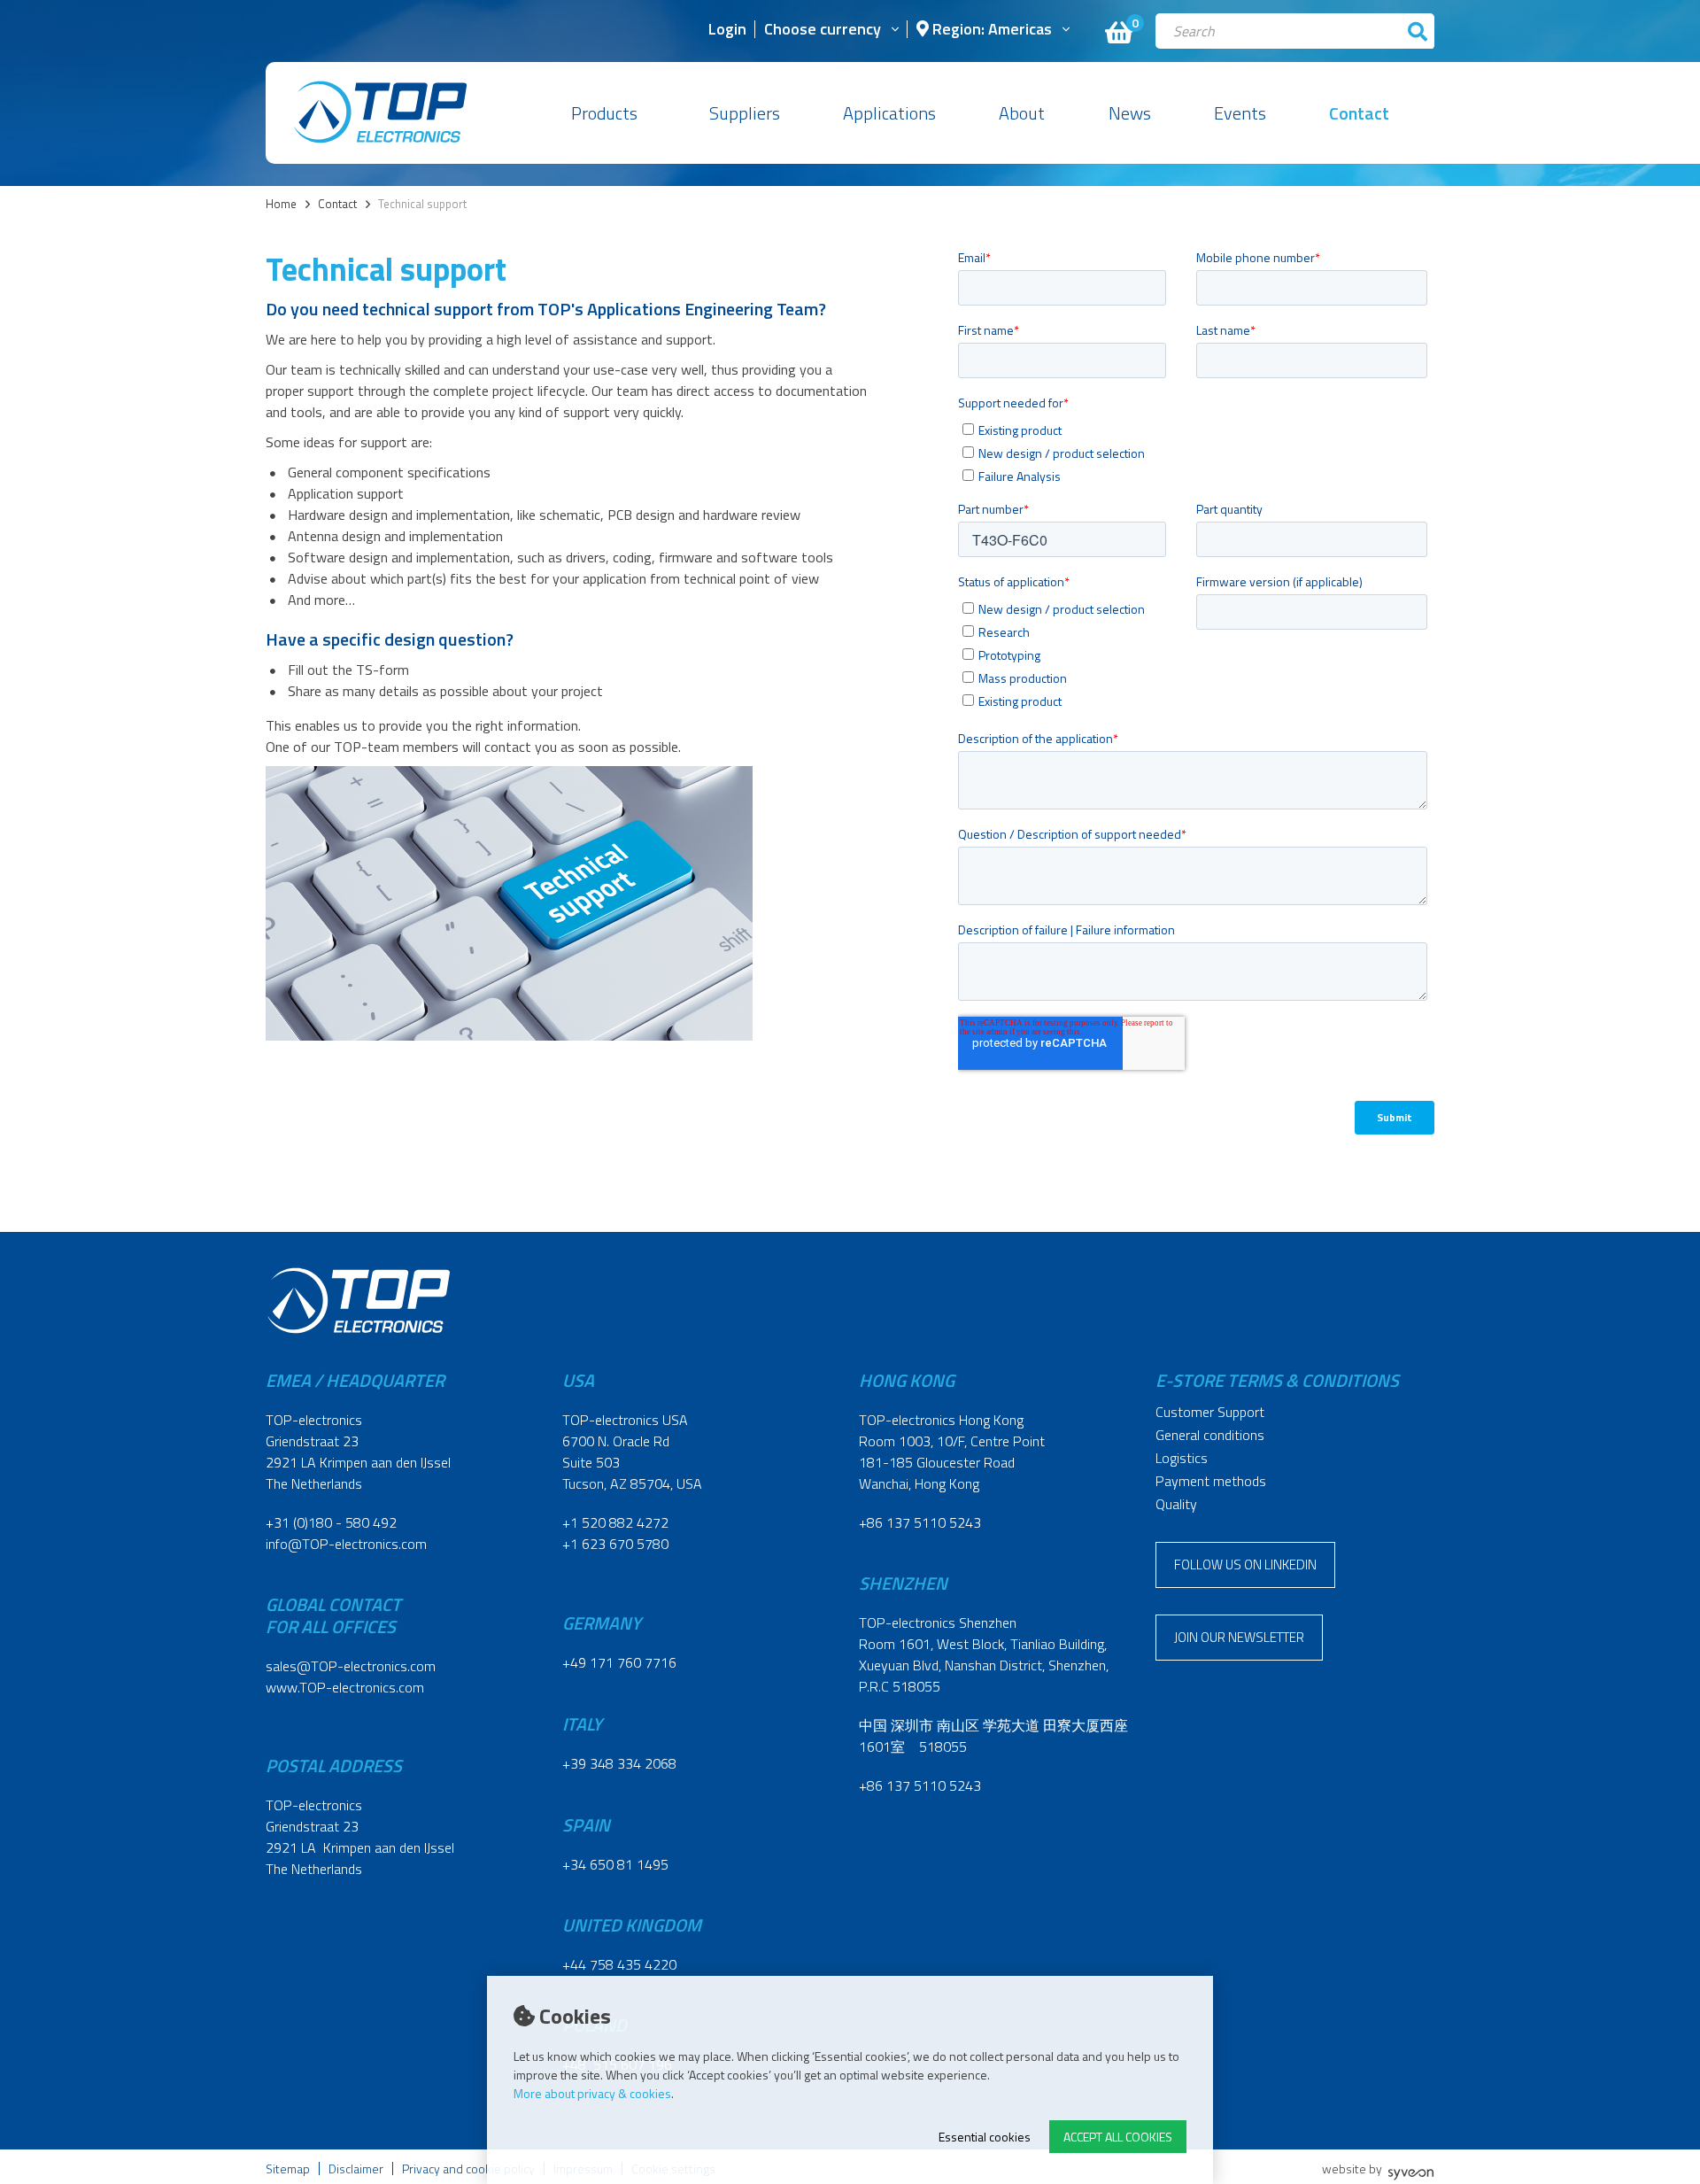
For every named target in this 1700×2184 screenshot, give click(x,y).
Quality (1176, 1504)
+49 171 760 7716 (619, 1662)
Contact (1359, 113)
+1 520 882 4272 (615, 1522)
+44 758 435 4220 (619, 1964)
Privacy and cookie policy (468, 2169)
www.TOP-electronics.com (345, 1687)
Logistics (1182, 1458)
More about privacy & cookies (592, 2093)
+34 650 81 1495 (615, 1864)
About (1022, 113)
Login (727, 31)
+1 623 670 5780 (615, 1544)
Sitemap (288, 2169)
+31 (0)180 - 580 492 (331, 1522)
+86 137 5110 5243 (920, 1522)
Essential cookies (985, 2137)
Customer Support (1210, 1412)
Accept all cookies (1118, 2137)
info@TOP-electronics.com (346, 1544)
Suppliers (745, 113)
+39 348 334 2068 (619, 1763)
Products (604, 113)
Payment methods (1211, 1481)
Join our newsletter (1239, 1637)
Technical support (422, 204)
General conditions (1210, 1435)
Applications (889, 113)
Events (1240, 113)
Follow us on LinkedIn (1245, 1564)
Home (281, 204)
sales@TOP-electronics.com (351, 1666)
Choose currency (823, 31)
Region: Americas (990, 31)
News (1130, 113)
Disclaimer (356, 2169)
